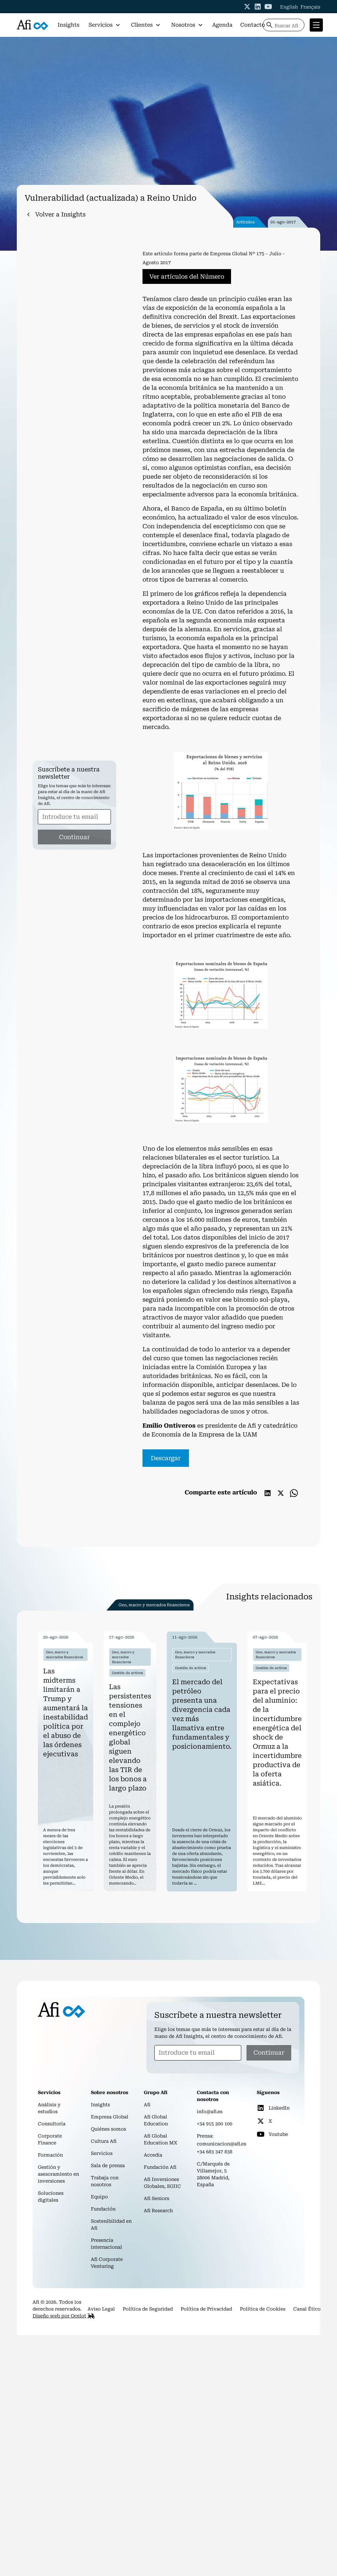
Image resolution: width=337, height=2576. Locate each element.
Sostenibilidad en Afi (111, 2225)
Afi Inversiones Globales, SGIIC (162, 2183)
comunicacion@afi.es (221, 2144)
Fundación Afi (160, 2167)
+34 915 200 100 (215, 2124)
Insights (68, 25)
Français (310, 7)
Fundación (103, 2209)
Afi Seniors (156, 2198)
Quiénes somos (108, 2129)
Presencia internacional (106, 2244)
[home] (33, 25)
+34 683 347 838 (215, 2152)
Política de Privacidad (206, 2309)
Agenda (222, 25)
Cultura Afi (104, 2141)
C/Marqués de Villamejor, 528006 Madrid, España (213, 2174)
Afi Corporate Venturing (107, 2263)
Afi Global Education (156, 2120)
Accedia (153, 2155)
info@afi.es (210, 2112)
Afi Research (158, 2211)
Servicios (102, 2153)
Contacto (253, 25)
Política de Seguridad (148, 2309)
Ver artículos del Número (187, 276)
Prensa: (205, 2136)
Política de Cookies (263, 2309)
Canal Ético (307, 2309)
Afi (147, 2105)
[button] (104, 25)
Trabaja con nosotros (105, 2181)
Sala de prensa (108, 2165)
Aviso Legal (101, 2309)
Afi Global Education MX (161, 2139)
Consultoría (52, 2124)
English (289, 7)
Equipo (99, 2197)
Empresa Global (110, 2117)
